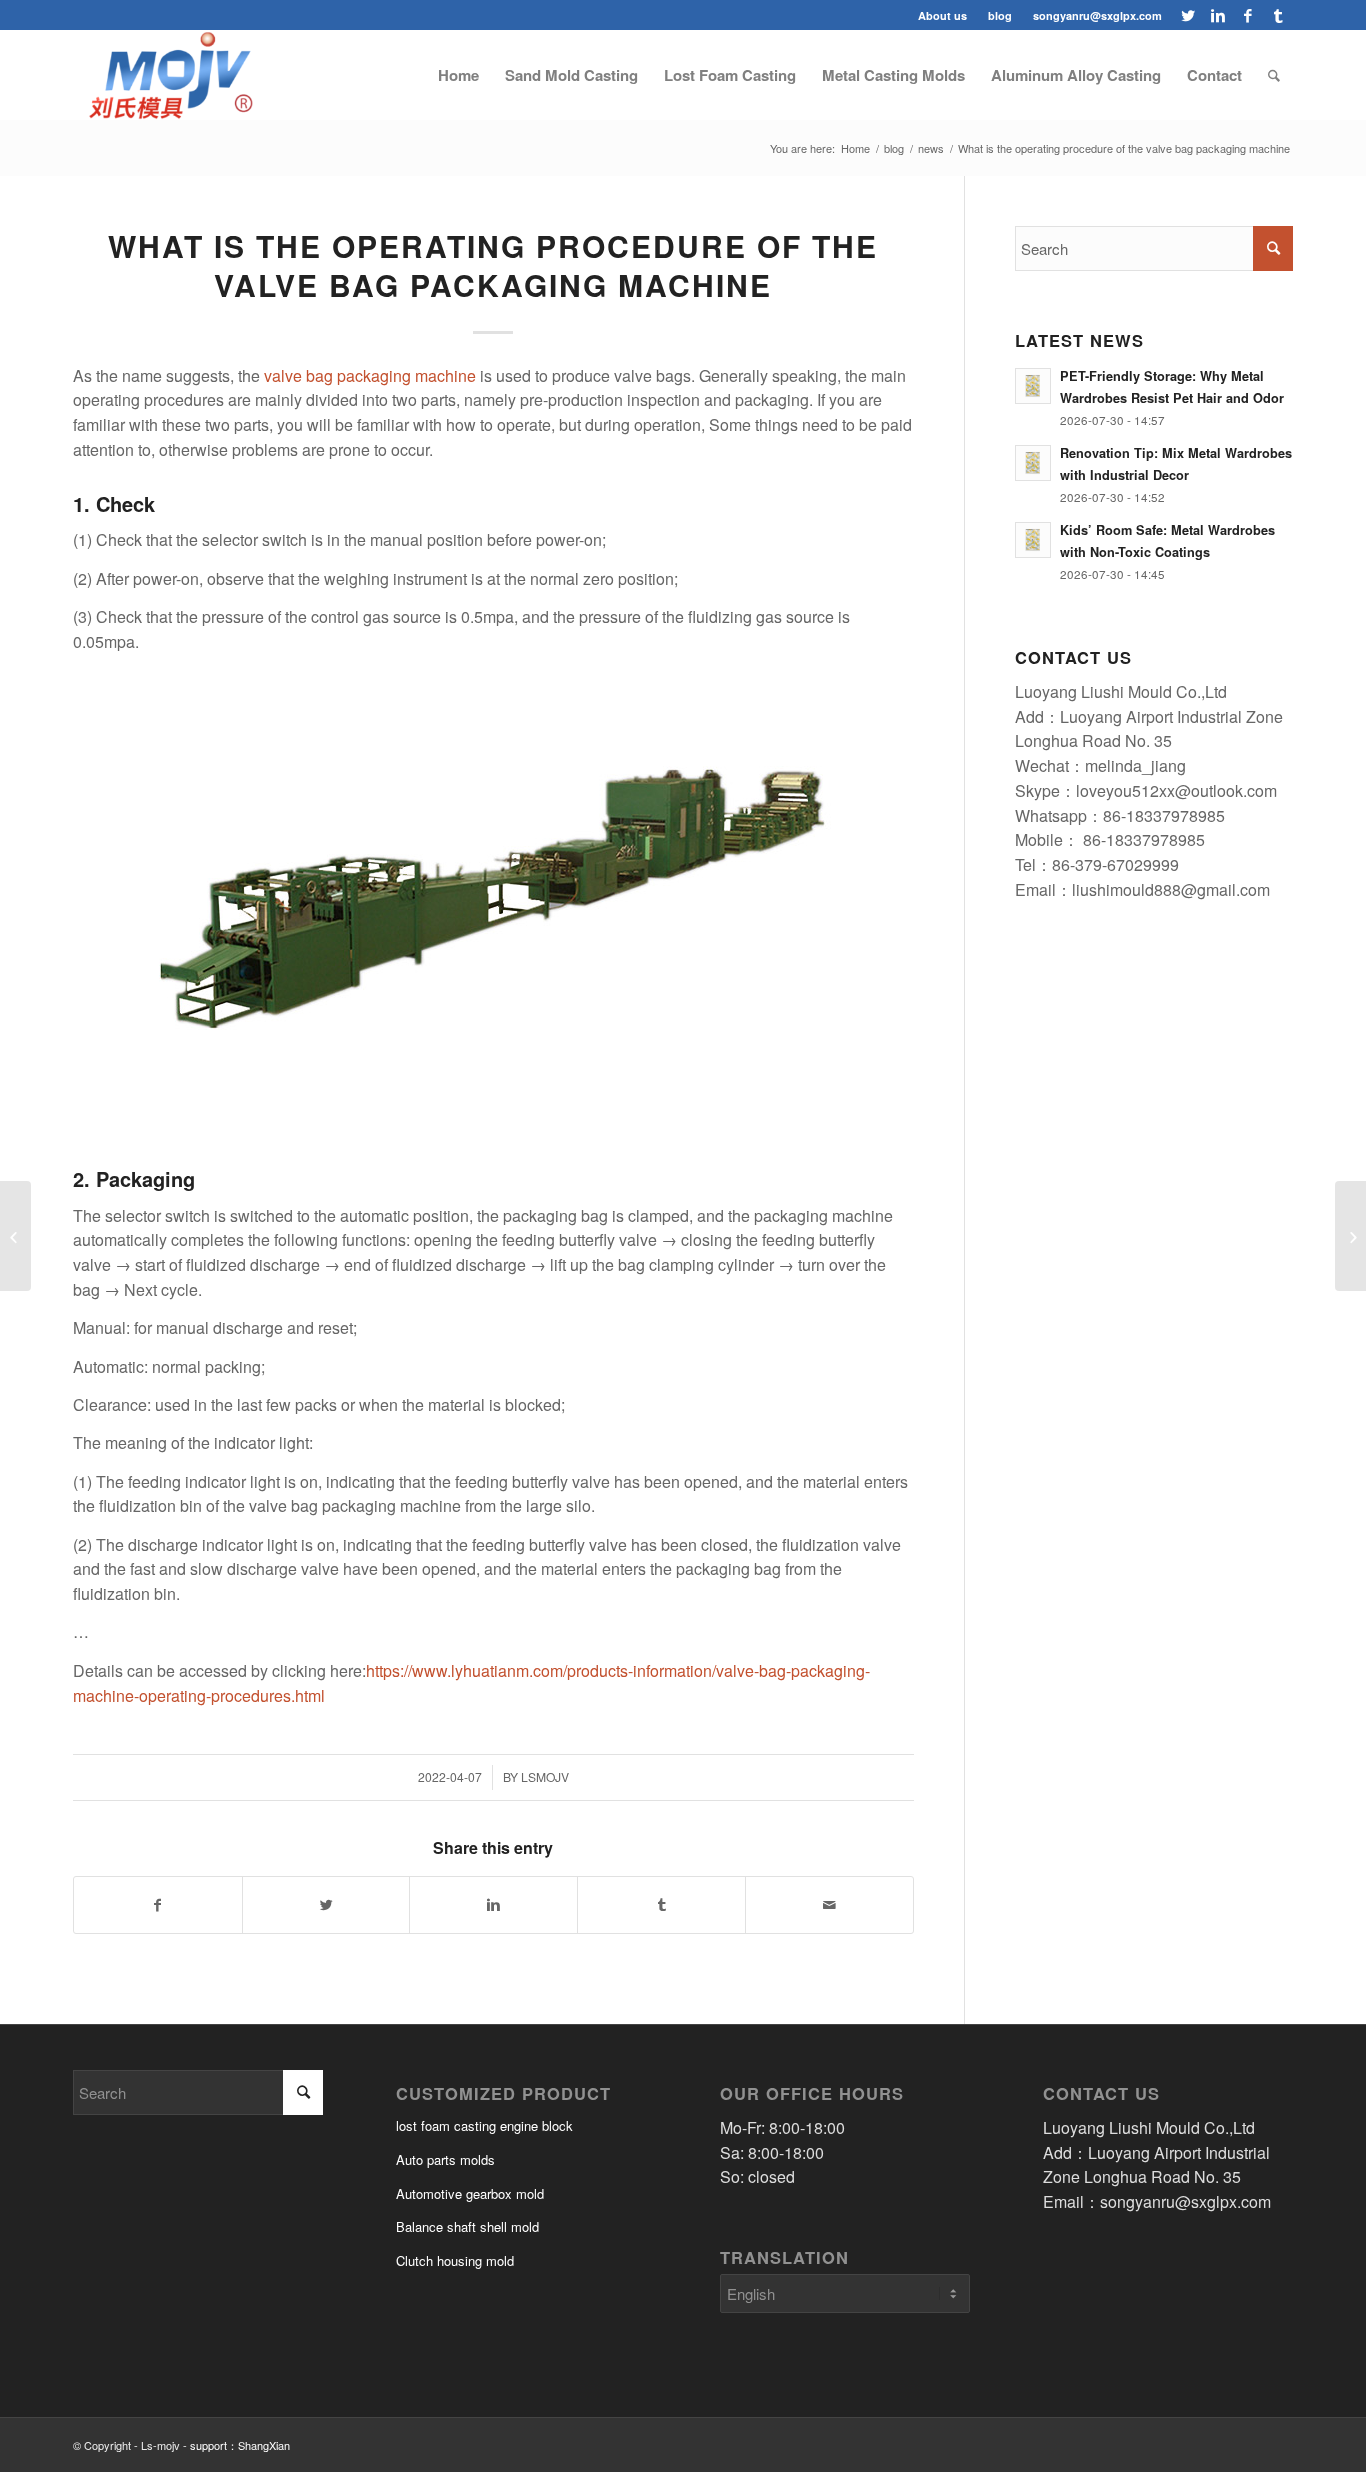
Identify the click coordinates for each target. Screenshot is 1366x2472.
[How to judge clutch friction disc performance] (15, 1236)
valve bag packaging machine (370, 375)
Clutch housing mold (455, 2260)
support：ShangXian (240, 2445)
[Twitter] (1187, 15)
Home (855, 148)
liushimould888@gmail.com (1171, 889)
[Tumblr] (1278, 15)
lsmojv (545, 1776)
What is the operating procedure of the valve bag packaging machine (493, 265)
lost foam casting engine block (484, 2125)
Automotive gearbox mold (470, 2193)
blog (1000, 15)
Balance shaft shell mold (467, 2226)
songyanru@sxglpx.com (1097, 15)
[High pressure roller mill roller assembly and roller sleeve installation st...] (1350, 1236)
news (931, 148)
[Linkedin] (1217, 15)
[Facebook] (1247, 15)
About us (942, 15)
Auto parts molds (445, 2159)
